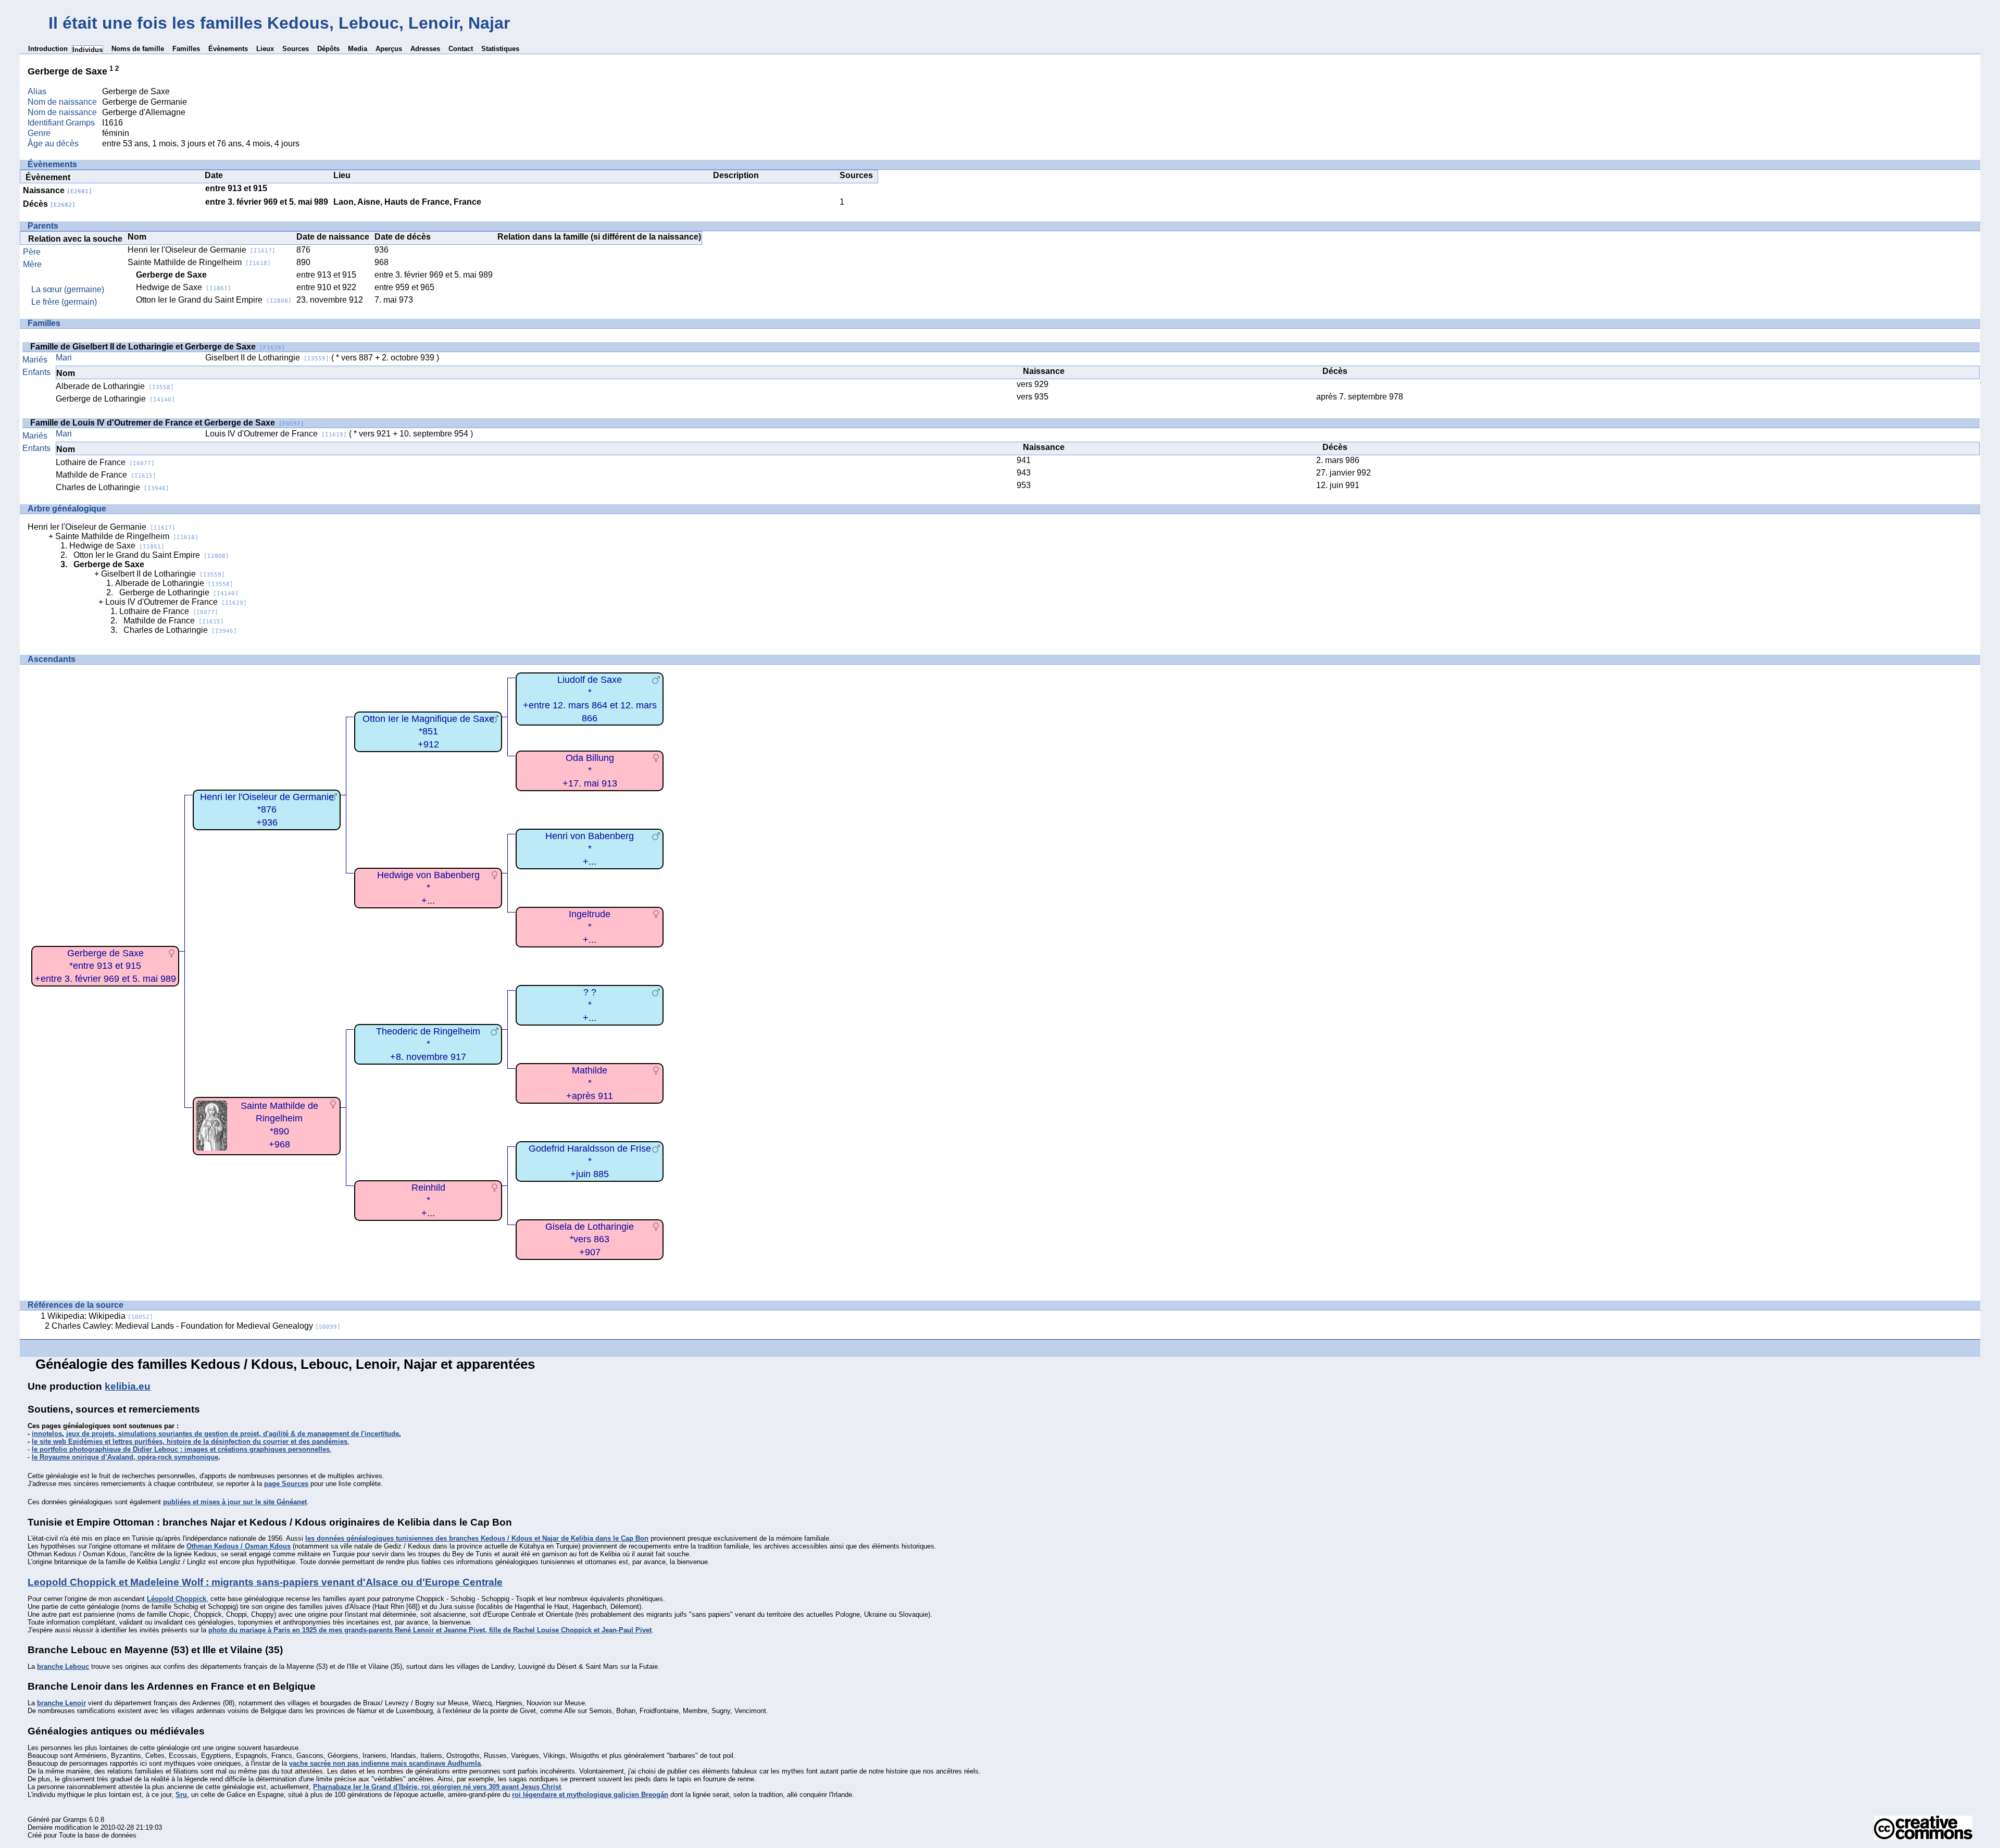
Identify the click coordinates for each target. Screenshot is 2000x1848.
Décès (49, 204)
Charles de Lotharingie (113, 487)
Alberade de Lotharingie (115, 386)
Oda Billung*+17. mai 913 (590, 771)
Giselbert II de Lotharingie (267, 358)
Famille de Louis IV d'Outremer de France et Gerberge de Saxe (167, 423)
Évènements (228, 49)
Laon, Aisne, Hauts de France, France (407, 202)
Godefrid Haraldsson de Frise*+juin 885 (590, 1161)
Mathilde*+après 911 (590, 1083)
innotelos (47, 1434)
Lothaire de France (105, 462)
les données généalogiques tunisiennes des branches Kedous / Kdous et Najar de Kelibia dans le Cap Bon (477, 1538)
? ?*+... (590, 1005)
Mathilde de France (106, 475)
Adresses (425, 49)
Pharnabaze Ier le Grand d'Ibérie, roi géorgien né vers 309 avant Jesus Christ (437, 1787)
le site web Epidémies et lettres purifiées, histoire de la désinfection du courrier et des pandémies (190, 1441)
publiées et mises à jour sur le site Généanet (235, 1502)
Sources (296, 49)
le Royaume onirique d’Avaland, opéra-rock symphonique (125, 1457)
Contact (461, 49)
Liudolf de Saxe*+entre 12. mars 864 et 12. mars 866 (590, 699)
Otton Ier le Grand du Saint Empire (214, 300)
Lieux (265, 49)
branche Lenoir (61, 1703)
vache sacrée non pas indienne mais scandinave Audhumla (385, 1763)
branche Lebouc (63, 1666)
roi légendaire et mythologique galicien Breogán (590, 1795)
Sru (181, 1795)
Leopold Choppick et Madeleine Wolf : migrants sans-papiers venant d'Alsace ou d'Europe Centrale (265, 1582)
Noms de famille (138, 49)
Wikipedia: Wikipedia (100, 1316)
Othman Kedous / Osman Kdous (239, 1546)
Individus (87, 50)
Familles (186, 49)
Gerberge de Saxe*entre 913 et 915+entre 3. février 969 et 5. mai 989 (105, 966)
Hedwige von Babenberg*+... (428, 888)
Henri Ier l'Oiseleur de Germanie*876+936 (267, 810)
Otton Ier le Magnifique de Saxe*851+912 (428, 732)
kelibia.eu (128, 1386)
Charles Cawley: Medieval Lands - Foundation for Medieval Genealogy (196, 1326)
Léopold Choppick (177, 1599)
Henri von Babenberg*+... (590, 849)
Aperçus (389, 49)
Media (358, 49)
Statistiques (500, 49)
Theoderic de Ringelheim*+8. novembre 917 (428, 1044)
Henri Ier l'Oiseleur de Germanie (202, 250)
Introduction (48, 49)
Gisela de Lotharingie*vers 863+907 (590, 1239)
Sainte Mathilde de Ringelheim (199, 262)
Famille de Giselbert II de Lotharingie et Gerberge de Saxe (158, 347)
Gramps (75, 1820)
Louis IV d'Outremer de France (276, 434)
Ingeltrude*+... (590, 927)
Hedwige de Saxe (184, 287)
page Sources (286, 1484)
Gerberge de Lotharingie (115, 399)
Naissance (58, 190)
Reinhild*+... (428, 1200)
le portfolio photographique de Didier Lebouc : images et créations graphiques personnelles (181, 1449)
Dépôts (328, 49)
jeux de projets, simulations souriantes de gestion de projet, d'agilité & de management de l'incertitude (233, 1434)
